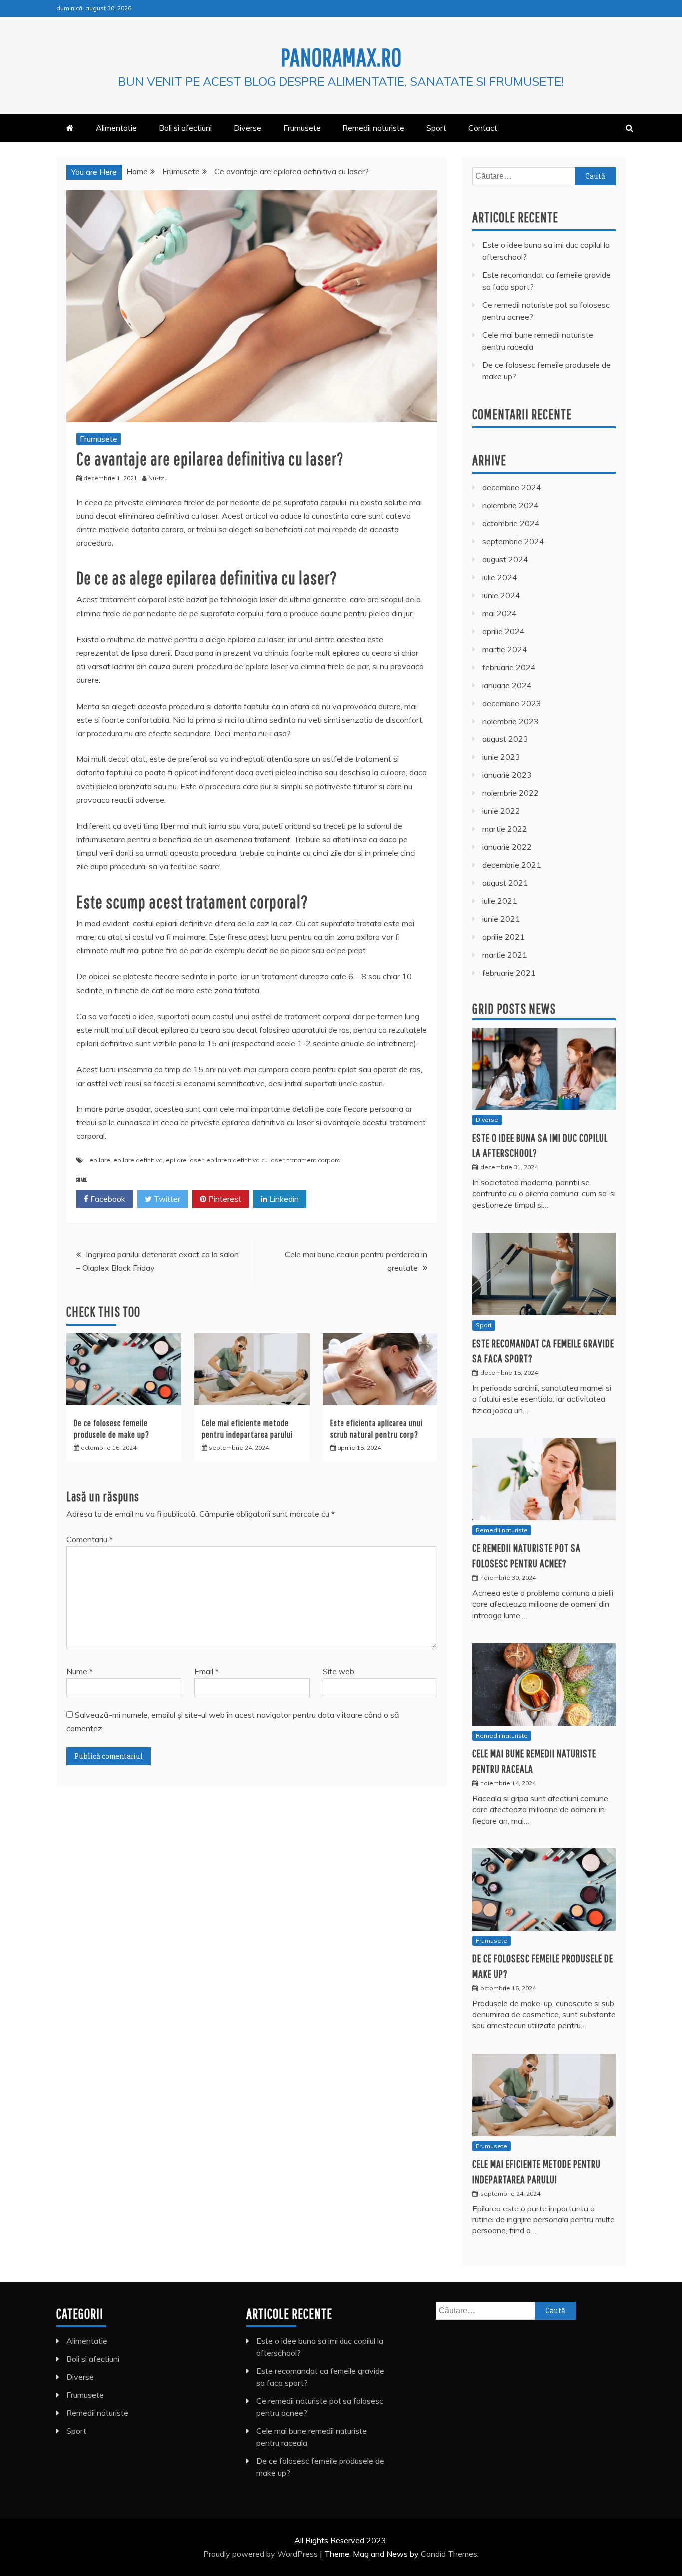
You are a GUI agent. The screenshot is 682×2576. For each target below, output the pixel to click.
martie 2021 (505, 955)
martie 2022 (505, 829)
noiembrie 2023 (511, 721)
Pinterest (224, 1199)
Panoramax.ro (341, 57)
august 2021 (505, 883)
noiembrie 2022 (511, 793)
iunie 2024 (501, 595)
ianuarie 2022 (507, 847)
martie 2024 (505, 649)
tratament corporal (315, 1160)
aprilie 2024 (504, 631)
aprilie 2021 (504, 937)
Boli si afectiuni (185, 128)
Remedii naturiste (373, 128)
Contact (483, 128)
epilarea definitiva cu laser (245, 1160)
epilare (100, 1160)
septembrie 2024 (513, 541)
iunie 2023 (501, 757)
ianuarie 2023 (507, 775)
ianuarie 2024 (507, 685)
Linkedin (283, 1199)
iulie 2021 (500, 901)
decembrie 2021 (512, 865)
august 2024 (505, 559)
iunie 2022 (501, 811)
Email (206, 1671)
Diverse (247, 128)
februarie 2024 (509, 667)
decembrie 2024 (512, 487)
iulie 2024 (500, 577)
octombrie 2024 (511, 523)
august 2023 (505, 739)
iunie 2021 (501, 919)
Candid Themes (449, 2554)
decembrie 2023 (512, 703)
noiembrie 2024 (511, 505)
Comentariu (90, 1539)
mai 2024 (500, 613)
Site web (339, 1671)
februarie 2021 (509, 973)
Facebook (107, 1199)
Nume (80, 1671)
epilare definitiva (138, 1160)
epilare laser (184, 1160)
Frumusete (302, 128)
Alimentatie (116, 128)
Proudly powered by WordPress (261, 2554)
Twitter (166, 1199)
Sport (436, 128)
